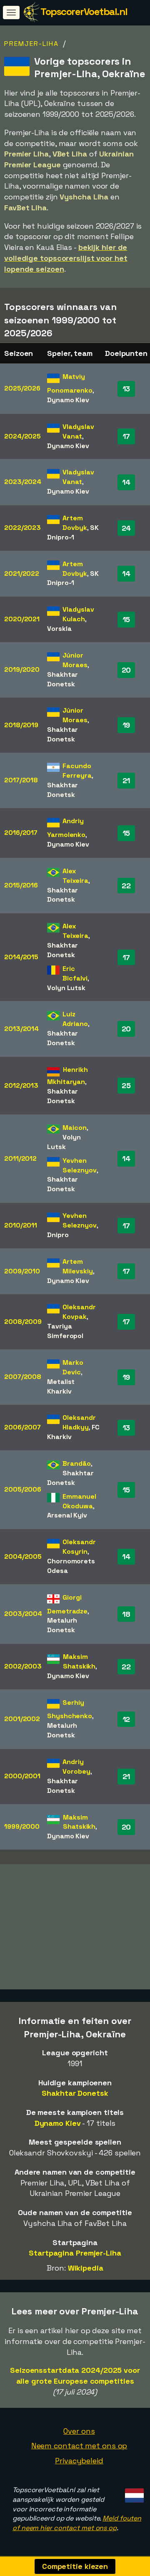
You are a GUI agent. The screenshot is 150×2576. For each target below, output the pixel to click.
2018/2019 (21, 725)
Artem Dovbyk (75, 523)
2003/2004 (23, 1614)
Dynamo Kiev (68, 400)
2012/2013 (21, 1085)
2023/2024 (23, 482)
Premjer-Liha (31, 44)
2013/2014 (21, 1029)
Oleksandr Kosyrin (79, 1547)
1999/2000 (22, 1826)
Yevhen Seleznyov (79, 1165)
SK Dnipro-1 (73, 532)
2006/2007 (22, 1427)
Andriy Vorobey (76, 1767)
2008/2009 (23, 1322)
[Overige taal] (133, 2493)
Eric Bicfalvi (75, 973)
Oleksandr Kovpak (79, 1312)
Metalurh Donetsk (62, 1625)
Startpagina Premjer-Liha (75, 2253)
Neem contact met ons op (79, 2446)
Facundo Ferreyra (77, 771)
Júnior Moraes (75, 660)
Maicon (74, 1128)
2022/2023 (22, 528)
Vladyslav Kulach (78, 614)
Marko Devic (73, 1367)
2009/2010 (22, 1271)
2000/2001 (22, 1776)
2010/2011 (21, 1225)
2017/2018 (21, 780)
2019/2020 (22, 669)
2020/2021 (22, 619)
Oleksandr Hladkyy (79, 1422)
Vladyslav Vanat (78, 431)
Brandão (76, 1463)
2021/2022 (22, 573)
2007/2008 (23, 1377)
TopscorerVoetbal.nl (84, 11)
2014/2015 (21, 957)
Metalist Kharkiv (61, 1386)
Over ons (79, 2431)
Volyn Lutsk (66, 988)
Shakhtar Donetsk (62, 679)
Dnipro (58, 1235)
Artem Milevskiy (77, 1266)
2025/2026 (22, 388)
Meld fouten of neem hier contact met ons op (77, 2523)
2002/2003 (23, 1666)
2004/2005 (23, 1556)
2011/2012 (20, 1158)
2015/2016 (21, 885)
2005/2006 (23, 1489)
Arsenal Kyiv (67, 1515)
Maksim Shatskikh (79, 1661)
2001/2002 (22, 1719)
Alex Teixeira (75, 876)
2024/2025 (22, 436)
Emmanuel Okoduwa (79, 1501)
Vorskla (59, 629)
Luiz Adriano (75, 1019)
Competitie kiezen (75, 2566)
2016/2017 (21, 833)
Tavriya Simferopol (65, 1331)
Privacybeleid (79, 2461)
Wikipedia (86, 2268)
